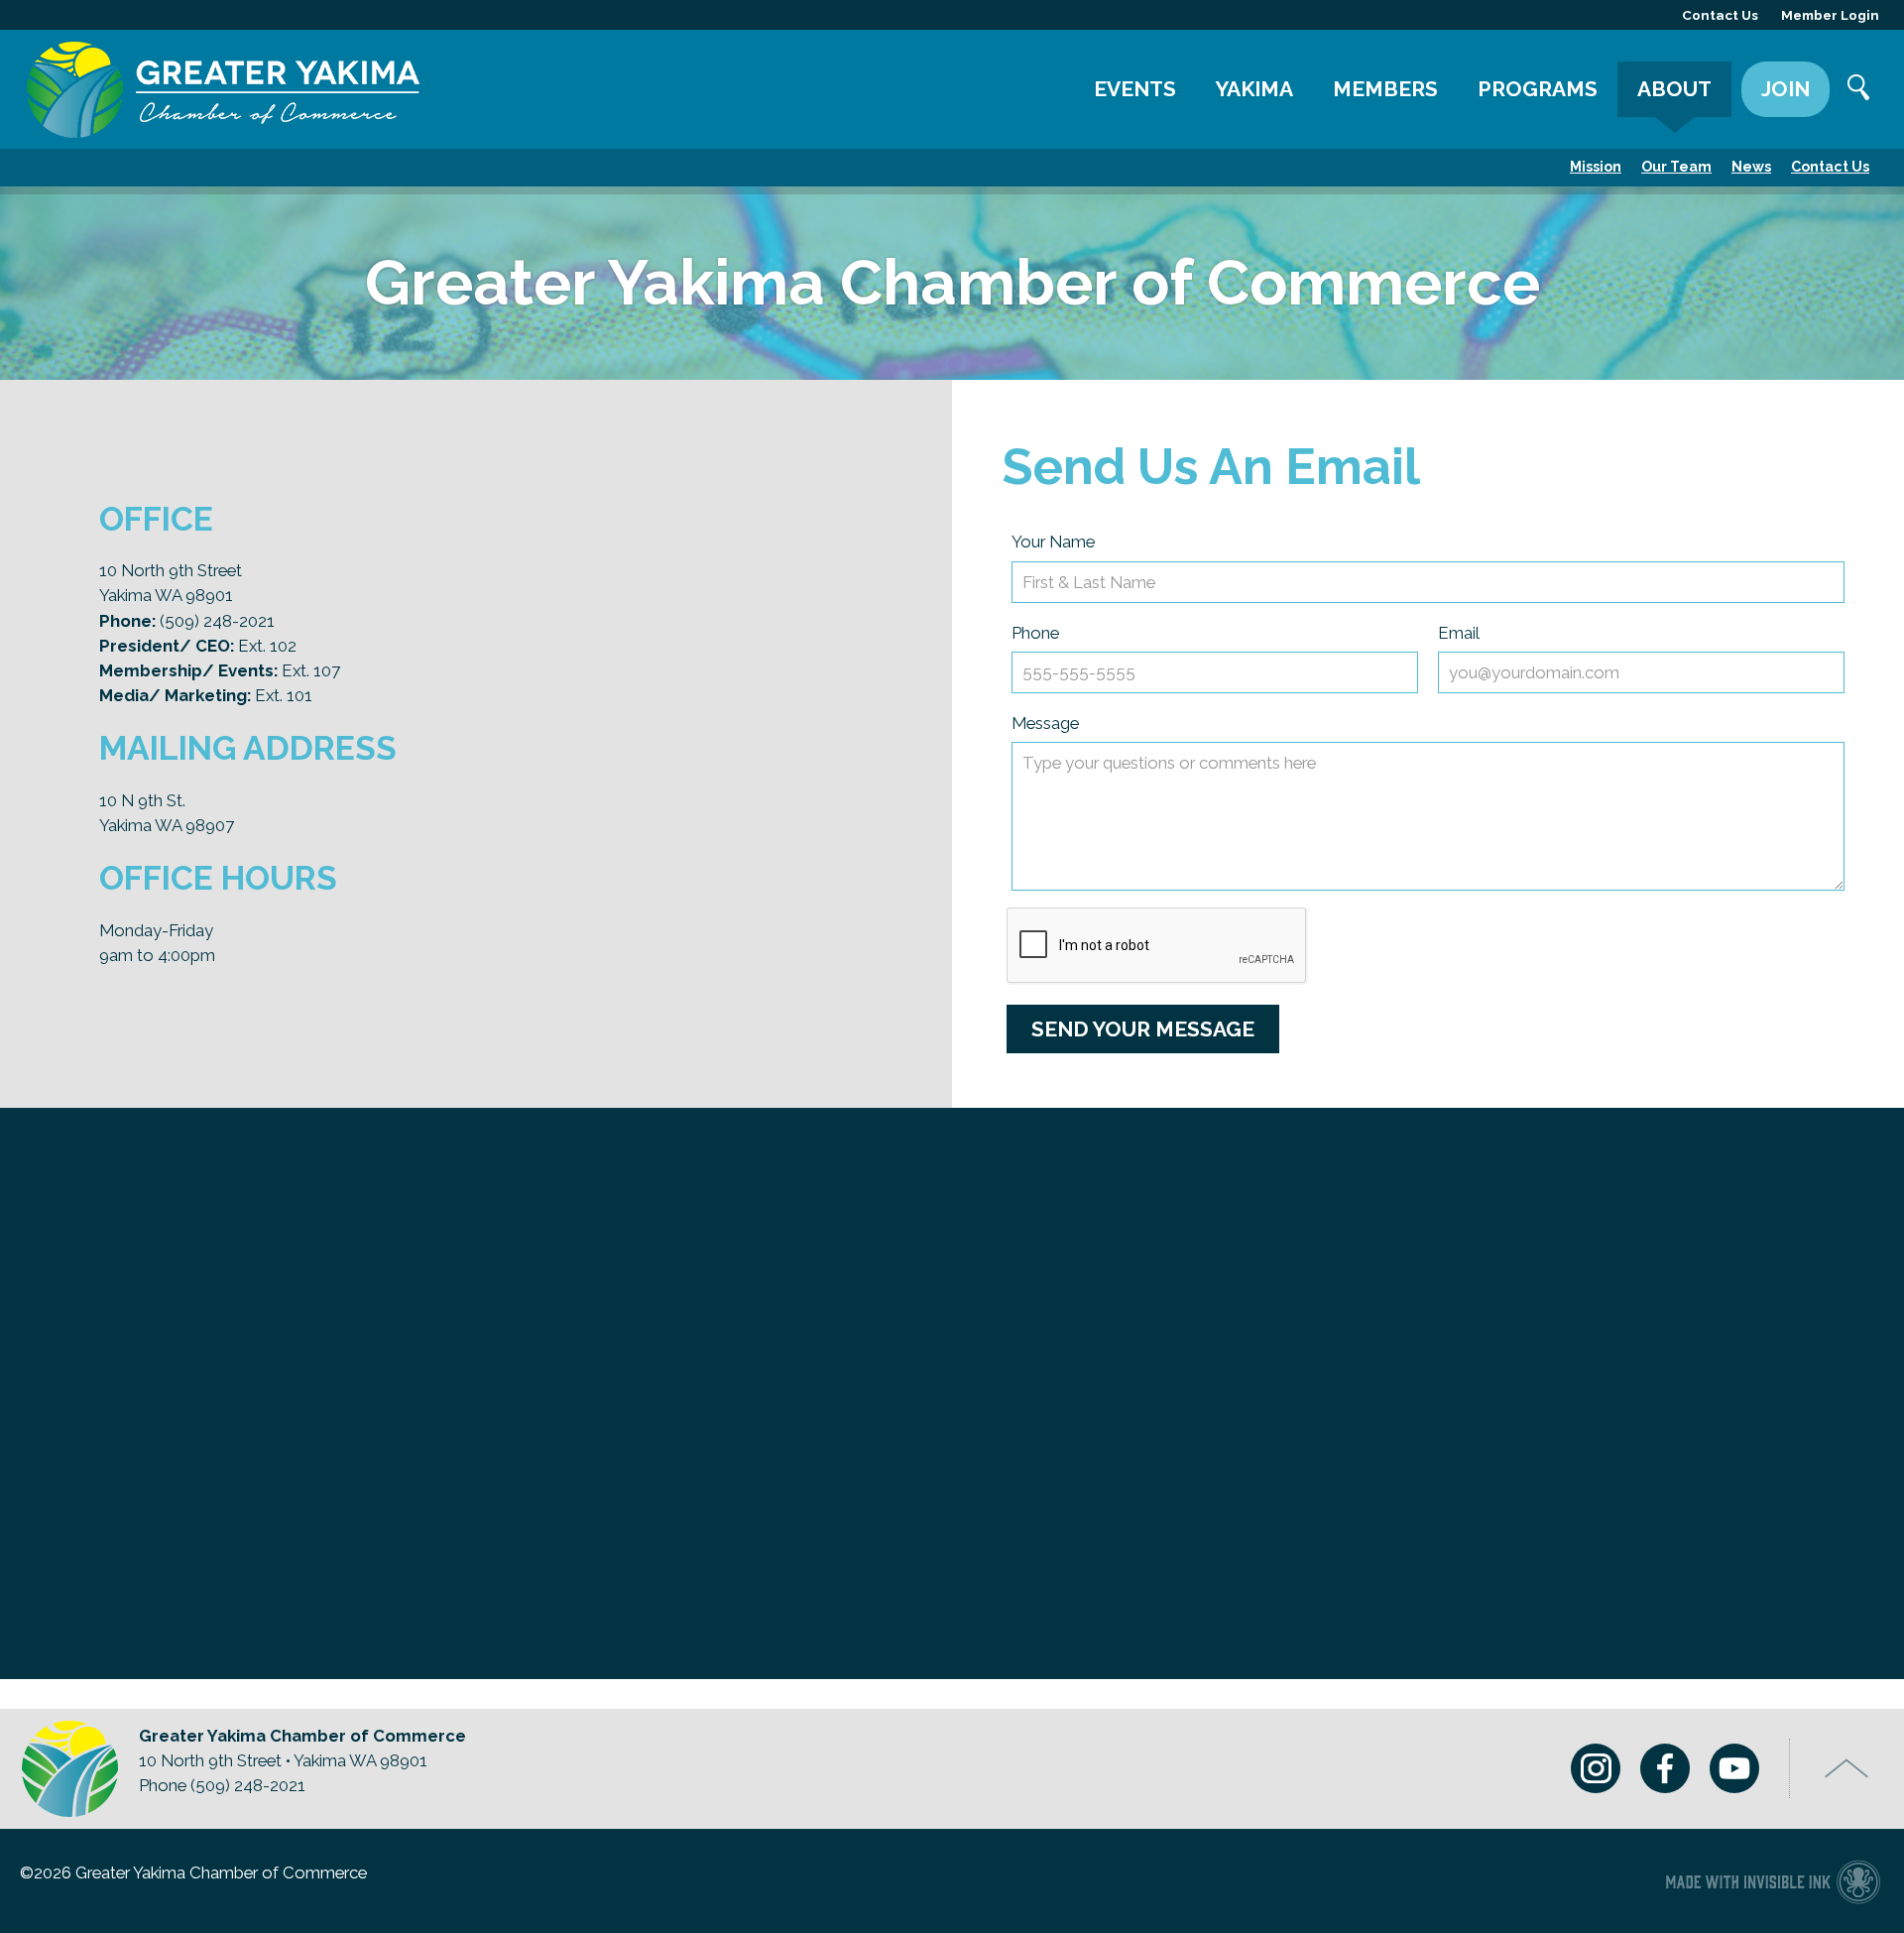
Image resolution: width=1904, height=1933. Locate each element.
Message (1045, 723)
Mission (1596, 167)
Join (1785, 89)
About (1674, 89)
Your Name (1053, 542)
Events (1135, 89)
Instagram (1596, 1768)
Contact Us (1830, 167)
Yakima (1254, 89)
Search (1859, 89)
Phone (1035, 633)
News (1751, 167)
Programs (1538, 89)
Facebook (1665, 1768)
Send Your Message (1143, 1029)
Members (1385, 89)
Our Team (1676, 167)
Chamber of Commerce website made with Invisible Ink (1773, 1881)
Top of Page (1847, 1768)
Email (1459, 633)
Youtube (1734, 1768)
